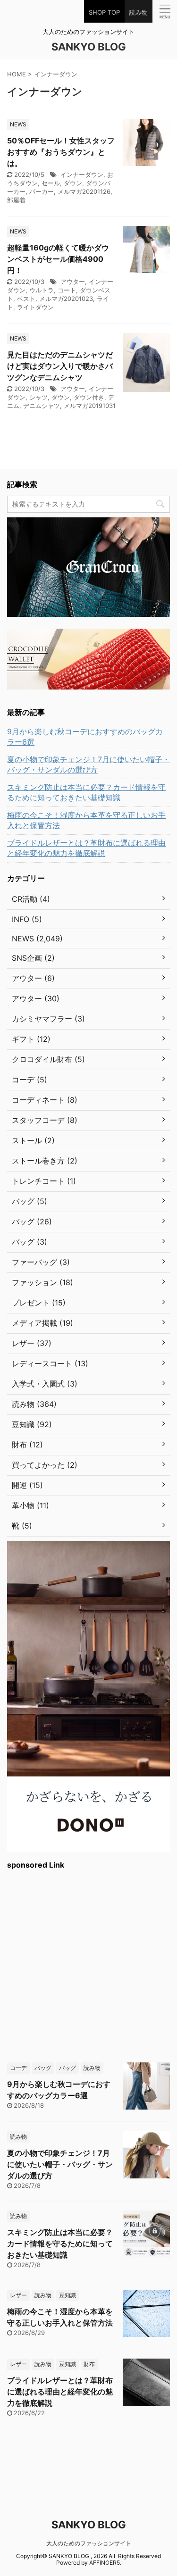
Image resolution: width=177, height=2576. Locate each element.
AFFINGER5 (105, 2563)
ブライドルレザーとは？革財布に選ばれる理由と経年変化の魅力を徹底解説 (86, 848)
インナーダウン (82, 175)
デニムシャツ (42, 406)
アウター (73, 282)
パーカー (42, 191)
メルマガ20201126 (84, 191)
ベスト (26, 299)
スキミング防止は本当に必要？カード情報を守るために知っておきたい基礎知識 (86, 792)
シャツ (38, 397)
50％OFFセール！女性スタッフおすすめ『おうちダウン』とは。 (61, 152)
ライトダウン (35, 307)
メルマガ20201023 (66, 299)
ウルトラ (42, 290)
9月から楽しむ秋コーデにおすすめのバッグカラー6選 (85, 737)
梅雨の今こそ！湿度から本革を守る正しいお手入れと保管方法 (86, 820)
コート (67, 290)
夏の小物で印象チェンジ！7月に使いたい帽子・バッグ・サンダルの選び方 (88, 764)
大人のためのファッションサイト (89, 2543)
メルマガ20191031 (90, 406)
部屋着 (16, 200)
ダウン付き (89, 397)
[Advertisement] (88, 1965)
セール (51, 183)
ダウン (73, 183)
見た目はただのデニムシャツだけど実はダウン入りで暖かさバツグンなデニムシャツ (60, 366)
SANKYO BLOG (89, 47)
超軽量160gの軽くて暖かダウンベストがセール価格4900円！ (58, 259)
